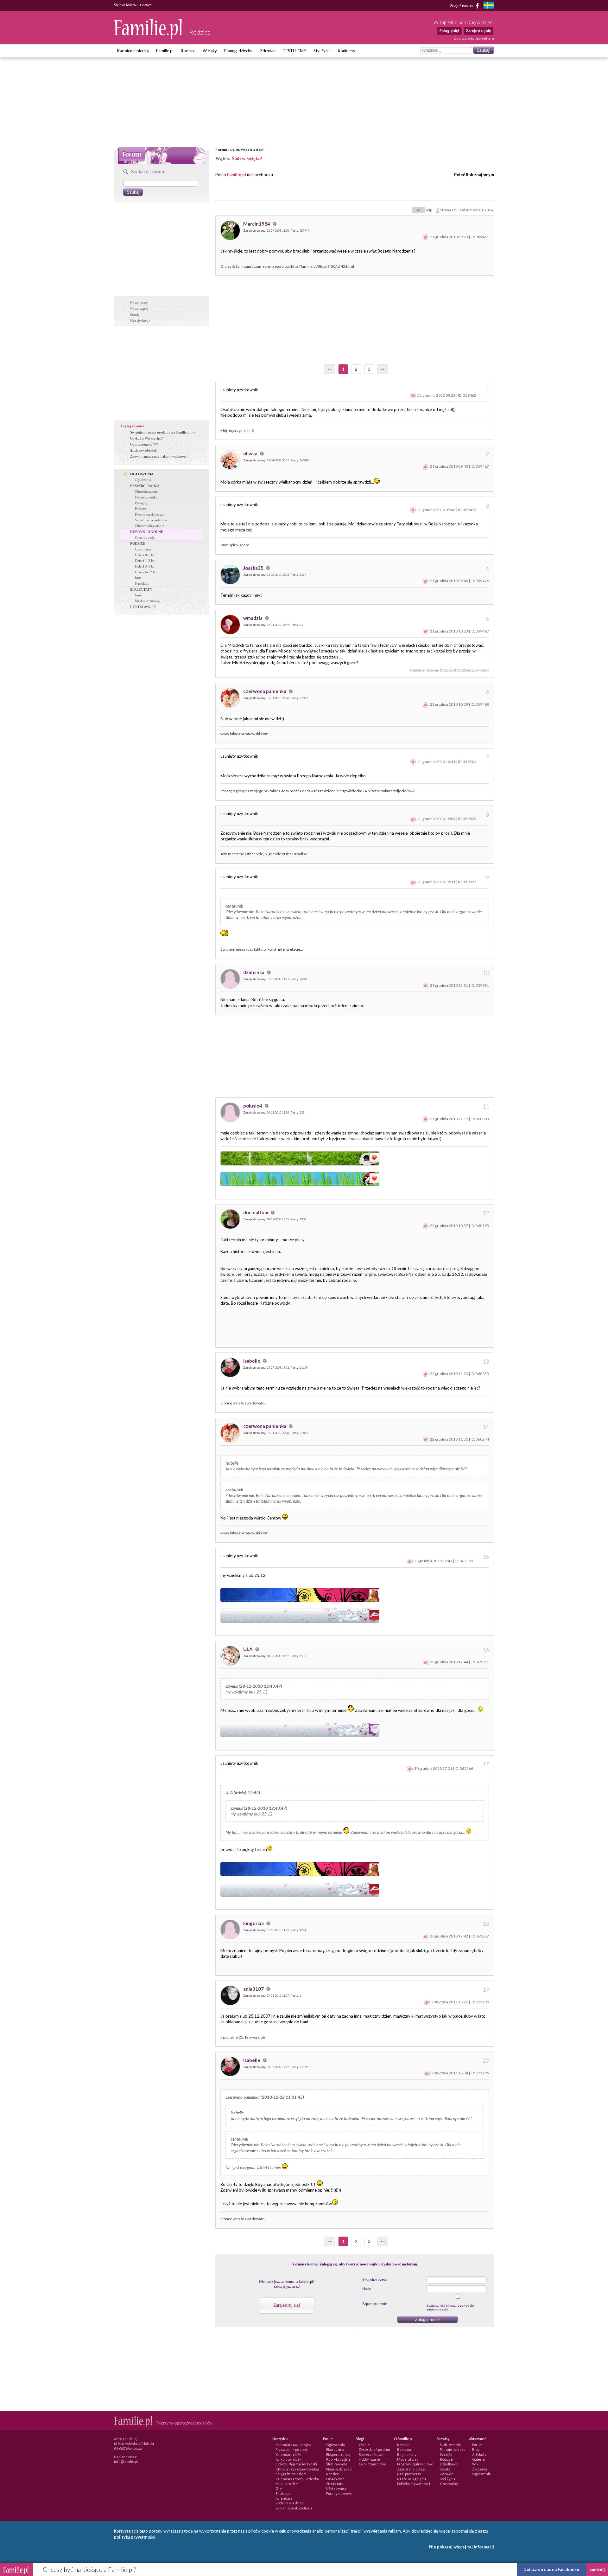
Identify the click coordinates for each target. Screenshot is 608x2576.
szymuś (232, 1686)
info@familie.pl (126, 2461)
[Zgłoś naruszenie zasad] (426, 237)
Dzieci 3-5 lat (145, 566)
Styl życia (322, 51)
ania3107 (254, 1989)
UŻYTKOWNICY (143, 607)
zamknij (597, 2570)
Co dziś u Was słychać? (147, 438)
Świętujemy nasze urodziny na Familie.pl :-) (162, 432)
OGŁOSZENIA (142, 474)
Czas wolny (449, 2484)
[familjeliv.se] (489, 6)
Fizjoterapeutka (146, 497)
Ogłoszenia (143, 480)
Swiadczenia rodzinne (151, 520)
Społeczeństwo (371, 2454)
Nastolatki (142, 583)
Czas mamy (143, 549)
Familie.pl (165, 51)
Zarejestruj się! (287, 2305)
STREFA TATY (141, 589)
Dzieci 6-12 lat (146, 572)
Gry (279, 2488)
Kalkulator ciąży (288, 2459)
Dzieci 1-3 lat (145, 561)
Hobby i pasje (369, 2459)
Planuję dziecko (238, 51)
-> (383, 369)
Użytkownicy (336, 2488)
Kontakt (403, 2445)
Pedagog (141, 503)
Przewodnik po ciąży (292, 2449)
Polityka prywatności (414, 2484)
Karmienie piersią (133, 51)
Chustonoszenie (146, 491)
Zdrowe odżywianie (149, 526)
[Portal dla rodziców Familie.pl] (149, 38)
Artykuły (479, 2454)
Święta (445, 2469)
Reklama (404, 2449)
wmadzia (253, 618)
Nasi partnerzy (409, 2474)
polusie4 (253, 1106)
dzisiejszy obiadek (143, 450)
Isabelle (252, 1361)
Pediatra (141, 509)
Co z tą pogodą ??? (144, 444)
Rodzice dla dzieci (290, 2503)
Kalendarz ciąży (288, 2454)
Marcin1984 (257, 224)
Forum (221, 150)
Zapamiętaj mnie (374, 2304)
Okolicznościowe (372, 2464)
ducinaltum (256, 1212)
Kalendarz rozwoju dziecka (297, 2479)
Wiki (476, 2464)
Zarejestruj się (478, 31)
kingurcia (254, 1923)
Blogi (476, 2449)
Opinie (364, 2445)
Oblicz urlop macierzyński (296, 2464)
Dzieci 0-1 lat (145, 555)
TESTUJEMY (294, 51)
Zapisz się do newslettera (474, 38)
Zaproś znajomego (412, 2469)
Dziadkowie (336, 2479)
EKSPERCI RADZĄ (145, 486)
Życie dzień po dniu (374, 2449)
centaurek (234, 906)
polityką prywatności (135, 2537)
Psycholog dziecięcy (150, 514)
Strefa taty (335, 2484)
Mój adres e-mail (375, 2280)
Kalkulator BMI (288, 2484)
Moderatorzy (408, 2459)
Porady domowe (339, 2493)
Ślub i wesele (337, 2464)
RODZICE (138, 543)
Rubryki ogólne (338, 2459)
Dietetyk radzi (145, 537)
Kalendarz (284, 2498)
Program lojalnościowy (415, 2464)
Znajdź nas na (462, 5)
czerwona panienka (265, 691)
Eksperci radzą (338, 2454)
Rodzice (188, 51)
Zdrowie (268, 51)
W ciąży (210, 51)
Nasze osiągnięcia (412, 2479)
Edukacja (283, 2493)
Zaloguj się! (449, 31)
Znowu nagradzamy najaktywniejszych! (159, 456)
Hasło (367, 2289)
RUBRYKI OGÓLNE (247, 150)
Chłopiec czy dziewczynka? (297, 2469)
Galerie (478, 2459)
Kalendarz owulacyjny (293, 2445)
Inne (138, 578)
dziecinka (254, 972)
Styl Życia (448, 2479)
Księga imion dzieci (291, 2474)
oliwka (251, 453)
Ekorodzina (335, 2449)
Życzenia (480, 2469)
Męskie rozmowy (148, 601)
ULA (248, 1649)
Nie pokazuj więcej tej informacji (462, 2547)
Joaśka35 (254, 568)
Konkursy (347, 51)
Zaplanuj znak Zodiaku (294, 2508)
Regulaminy (407, 2454)
